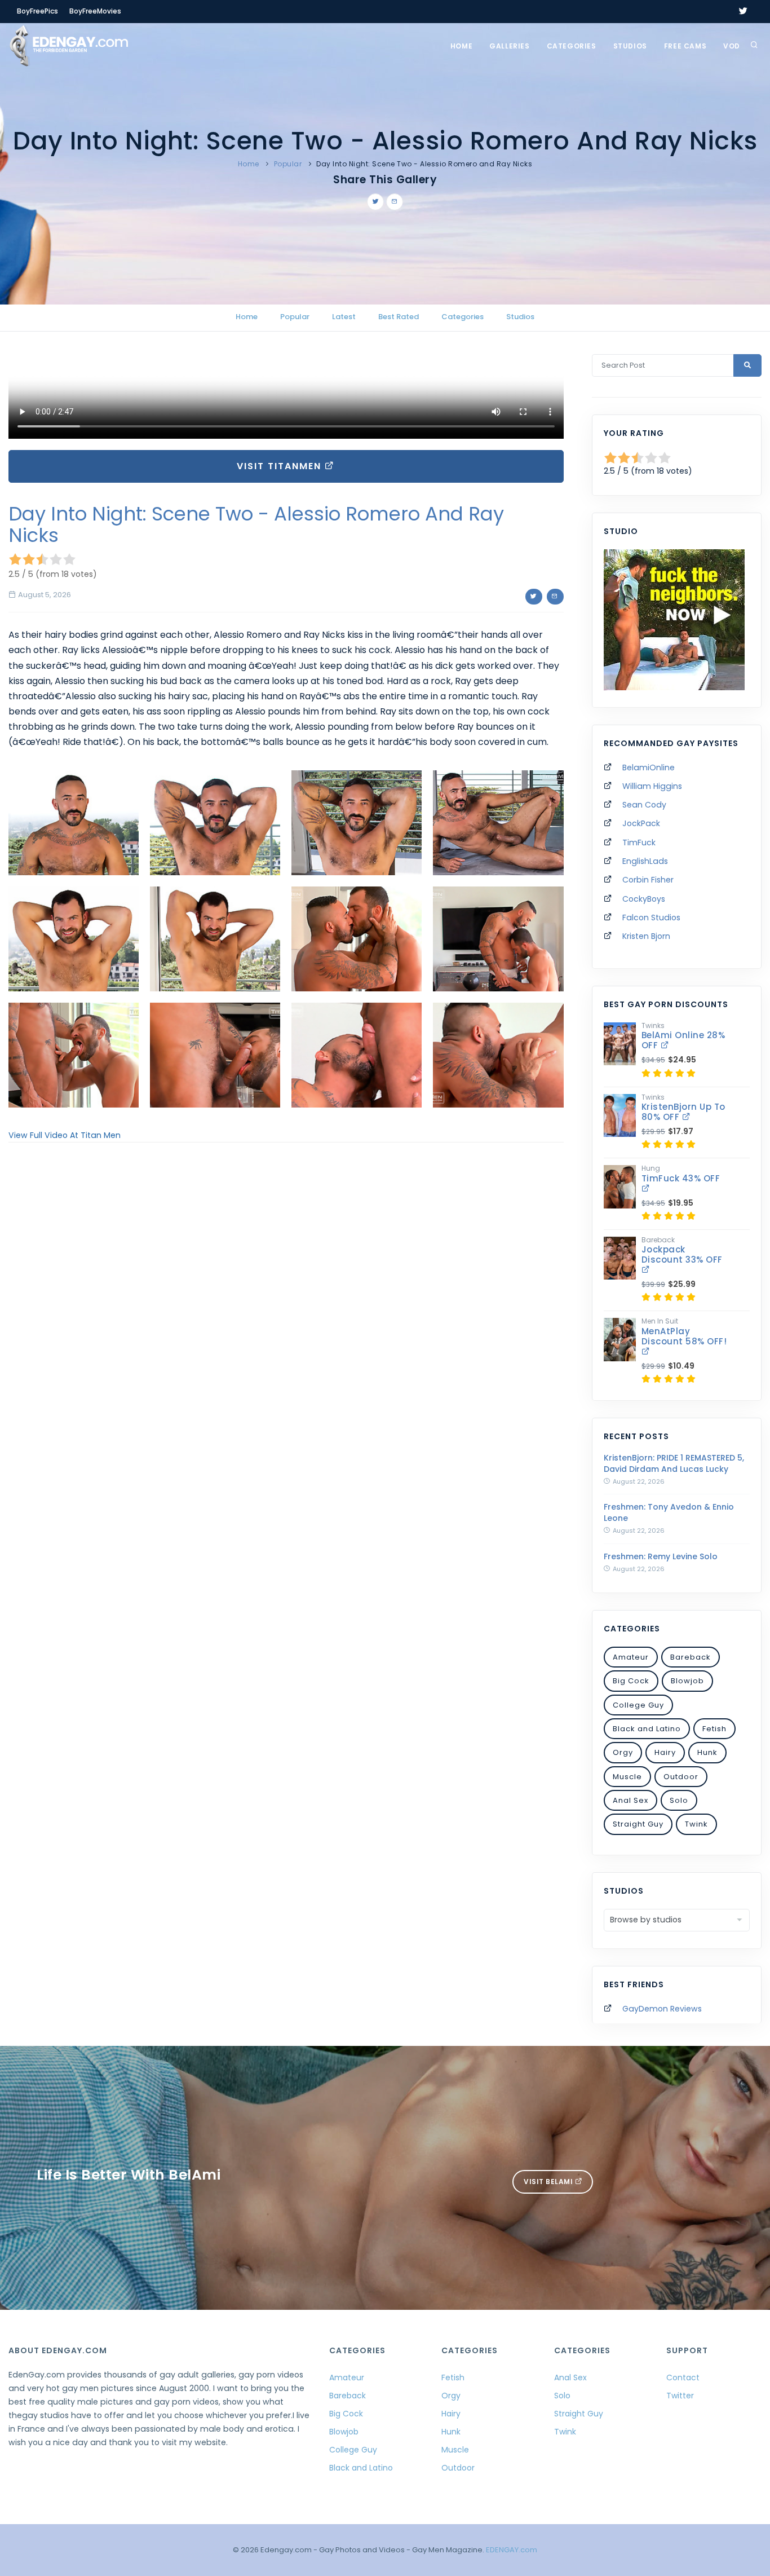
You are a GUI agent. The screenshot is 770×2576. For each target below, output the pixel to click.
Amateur (631, 1657)
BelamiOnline (649, 767)
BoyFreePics (37, 11)
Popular (288, 164)
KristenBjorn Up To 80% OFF (683, 1112)
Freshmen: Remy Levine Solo (661, 1556)
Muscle (627, 1777)
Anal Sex (630, 1800)
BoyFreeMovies (95, 11)
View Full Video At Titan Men (65, 1135)
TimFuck (639, 843)
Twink (696, 1824)
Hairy (665, 1752)
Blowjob (687, 1681)
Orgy (623, 1752)
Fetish (714, 1729)
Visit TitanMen (281, 466)
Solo (679, 1800)
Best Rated (399, 317)
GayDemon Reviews (662, 2009)
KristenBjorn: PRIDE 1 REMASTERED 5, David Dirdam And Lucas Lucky (674, 1463)
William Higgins (652, 786)
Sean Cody (644, 805)
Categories (572, 46)
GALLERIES (509, 46)
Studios (630, 46)
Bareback (691, 1657)
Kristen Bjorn (646, 936)
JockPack (641, 823)
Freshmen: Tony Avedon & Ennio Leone (669, 1512)
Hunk (707, 1752)
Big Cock (631, 1681)
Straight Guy (638, 1824)
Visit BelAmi (549, 2182)
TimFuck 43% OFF (681, 1178)
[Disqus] (286, 1306)
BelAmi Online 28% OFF (683, 1040)
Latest (344, 317)
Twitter (680, 2396)
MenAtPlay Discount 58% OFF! (684, 1336)
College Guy (638, 1705)
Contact (683, 2377)
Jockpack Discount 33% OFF (682, 1254)
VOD (732, 46)
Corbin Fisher (648, 880)
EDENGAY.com (512, 2550)
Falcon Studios (651, 918)
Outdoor (681, 1777)
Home (461, 46)
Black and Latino (647, 1729)
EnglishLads (645, 861)
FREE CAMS (685, 46)
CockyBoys (644, 899)
